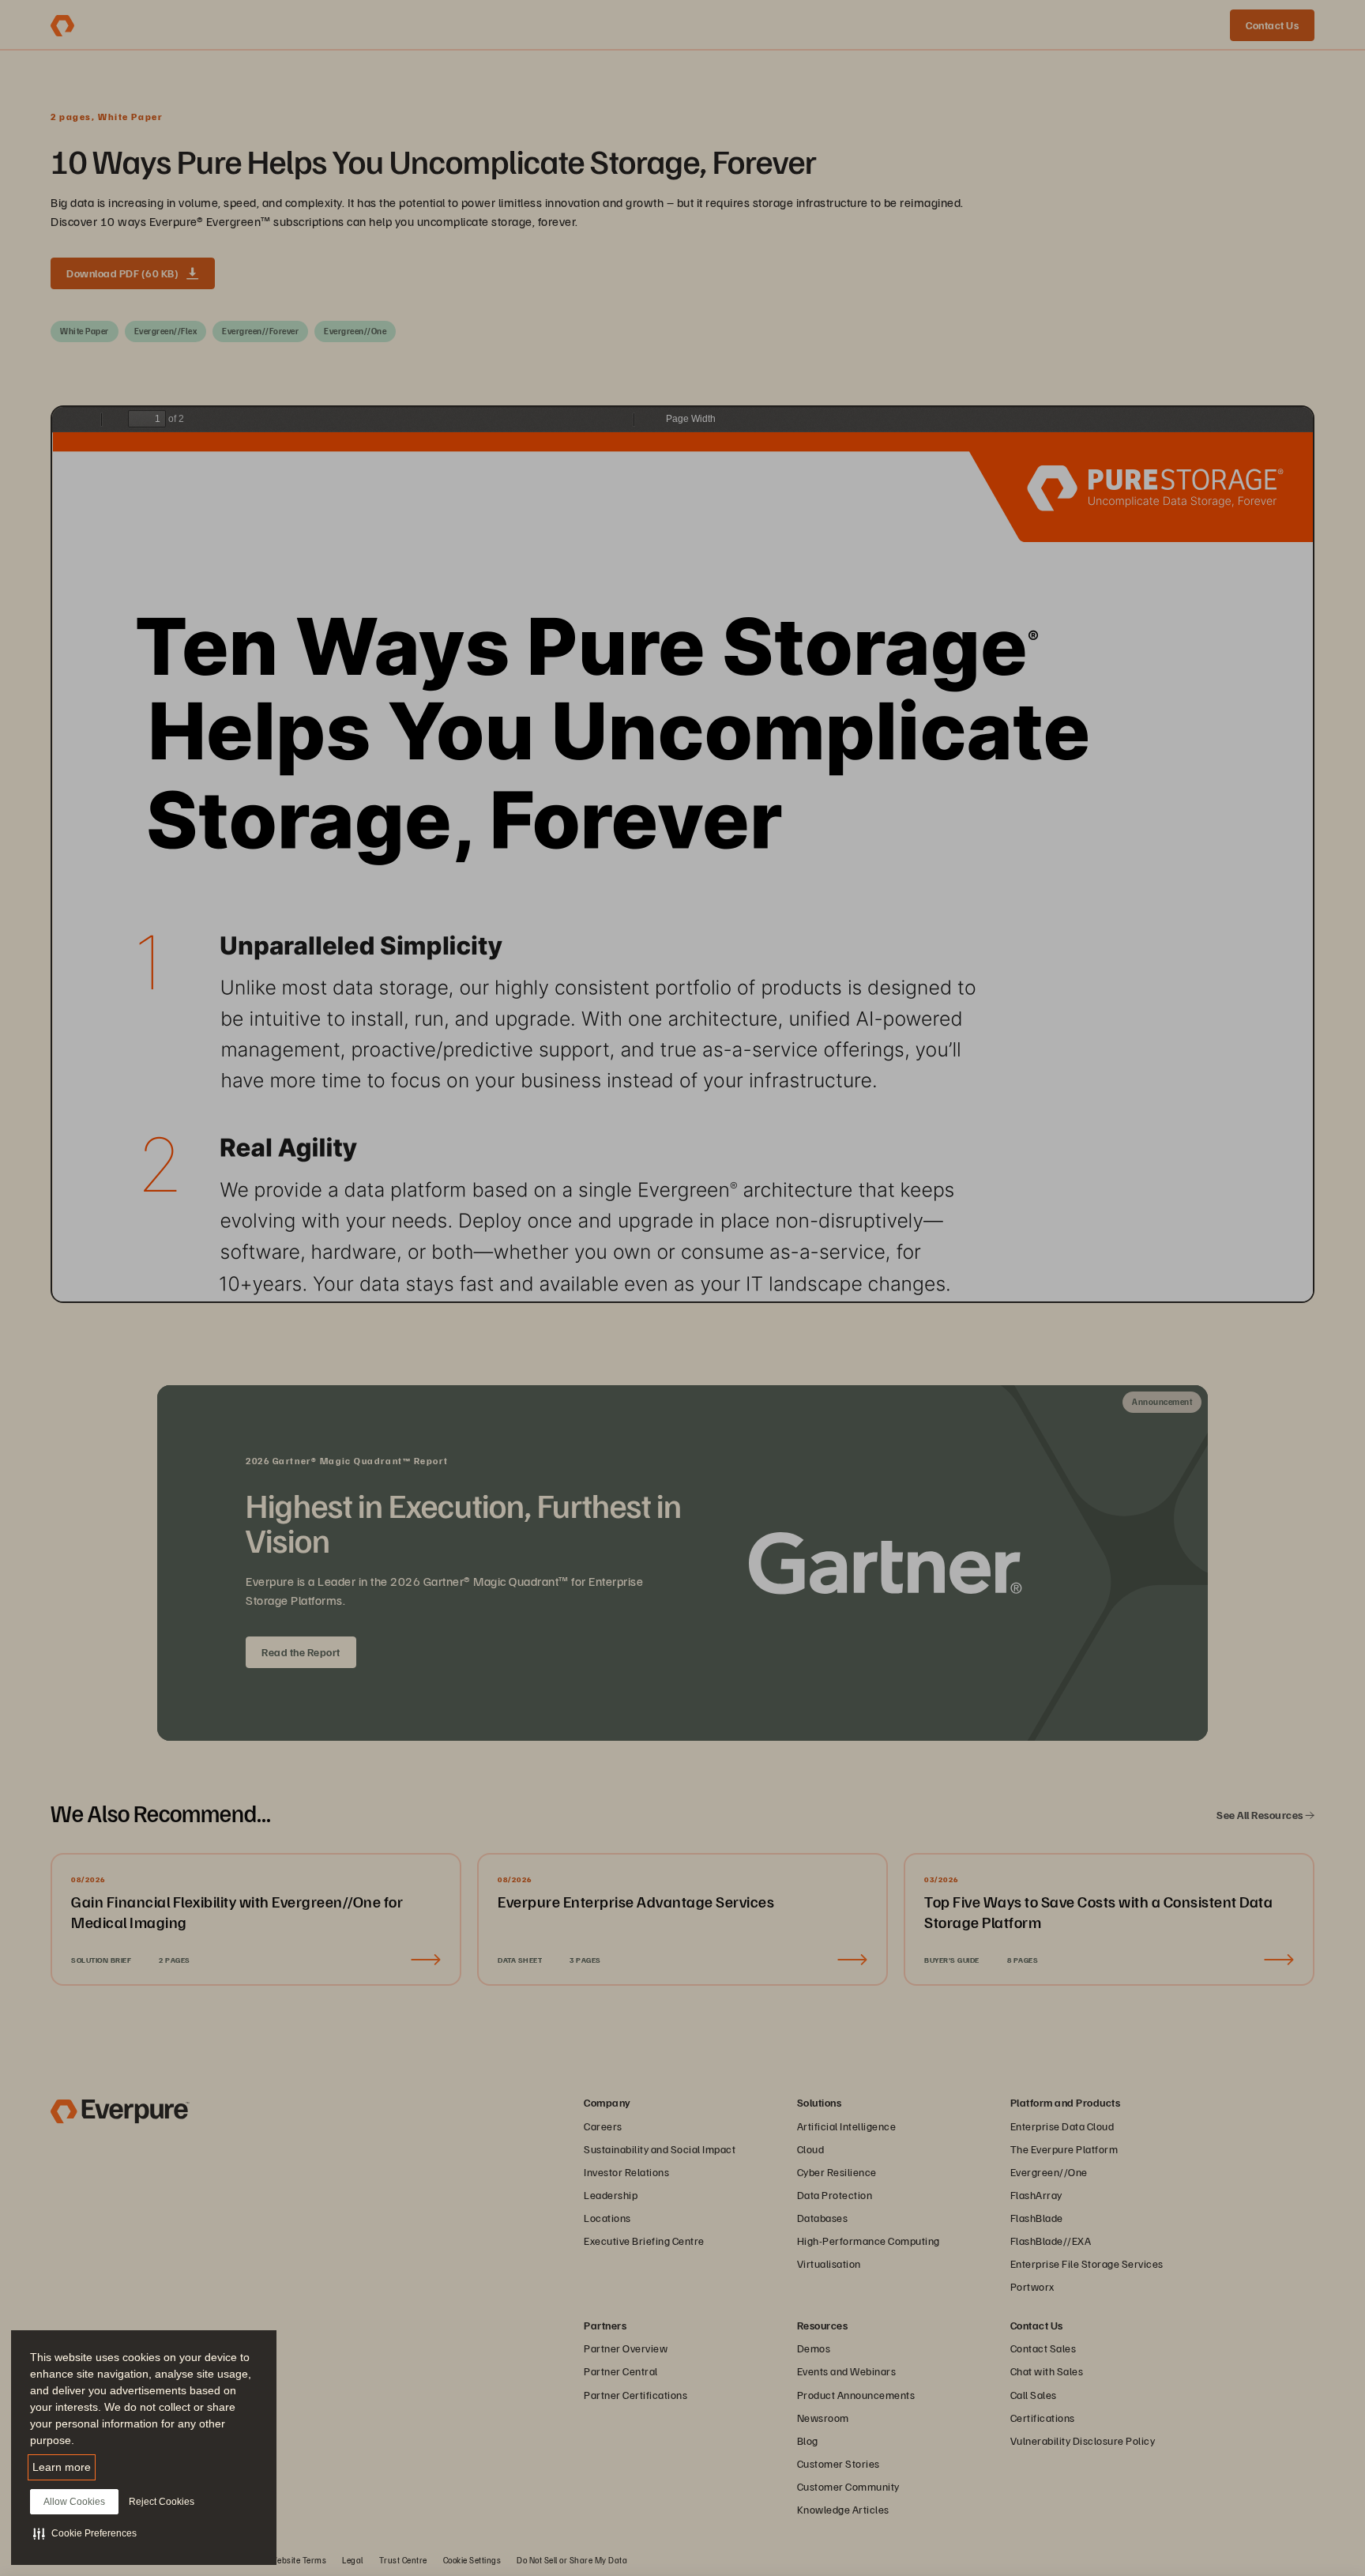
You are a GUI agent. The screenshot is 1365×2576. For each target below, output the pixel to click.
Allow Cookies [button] (74, 2502)
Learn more (62, 2467)
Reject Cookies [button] (162, 2502)
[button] (85, 2533)
